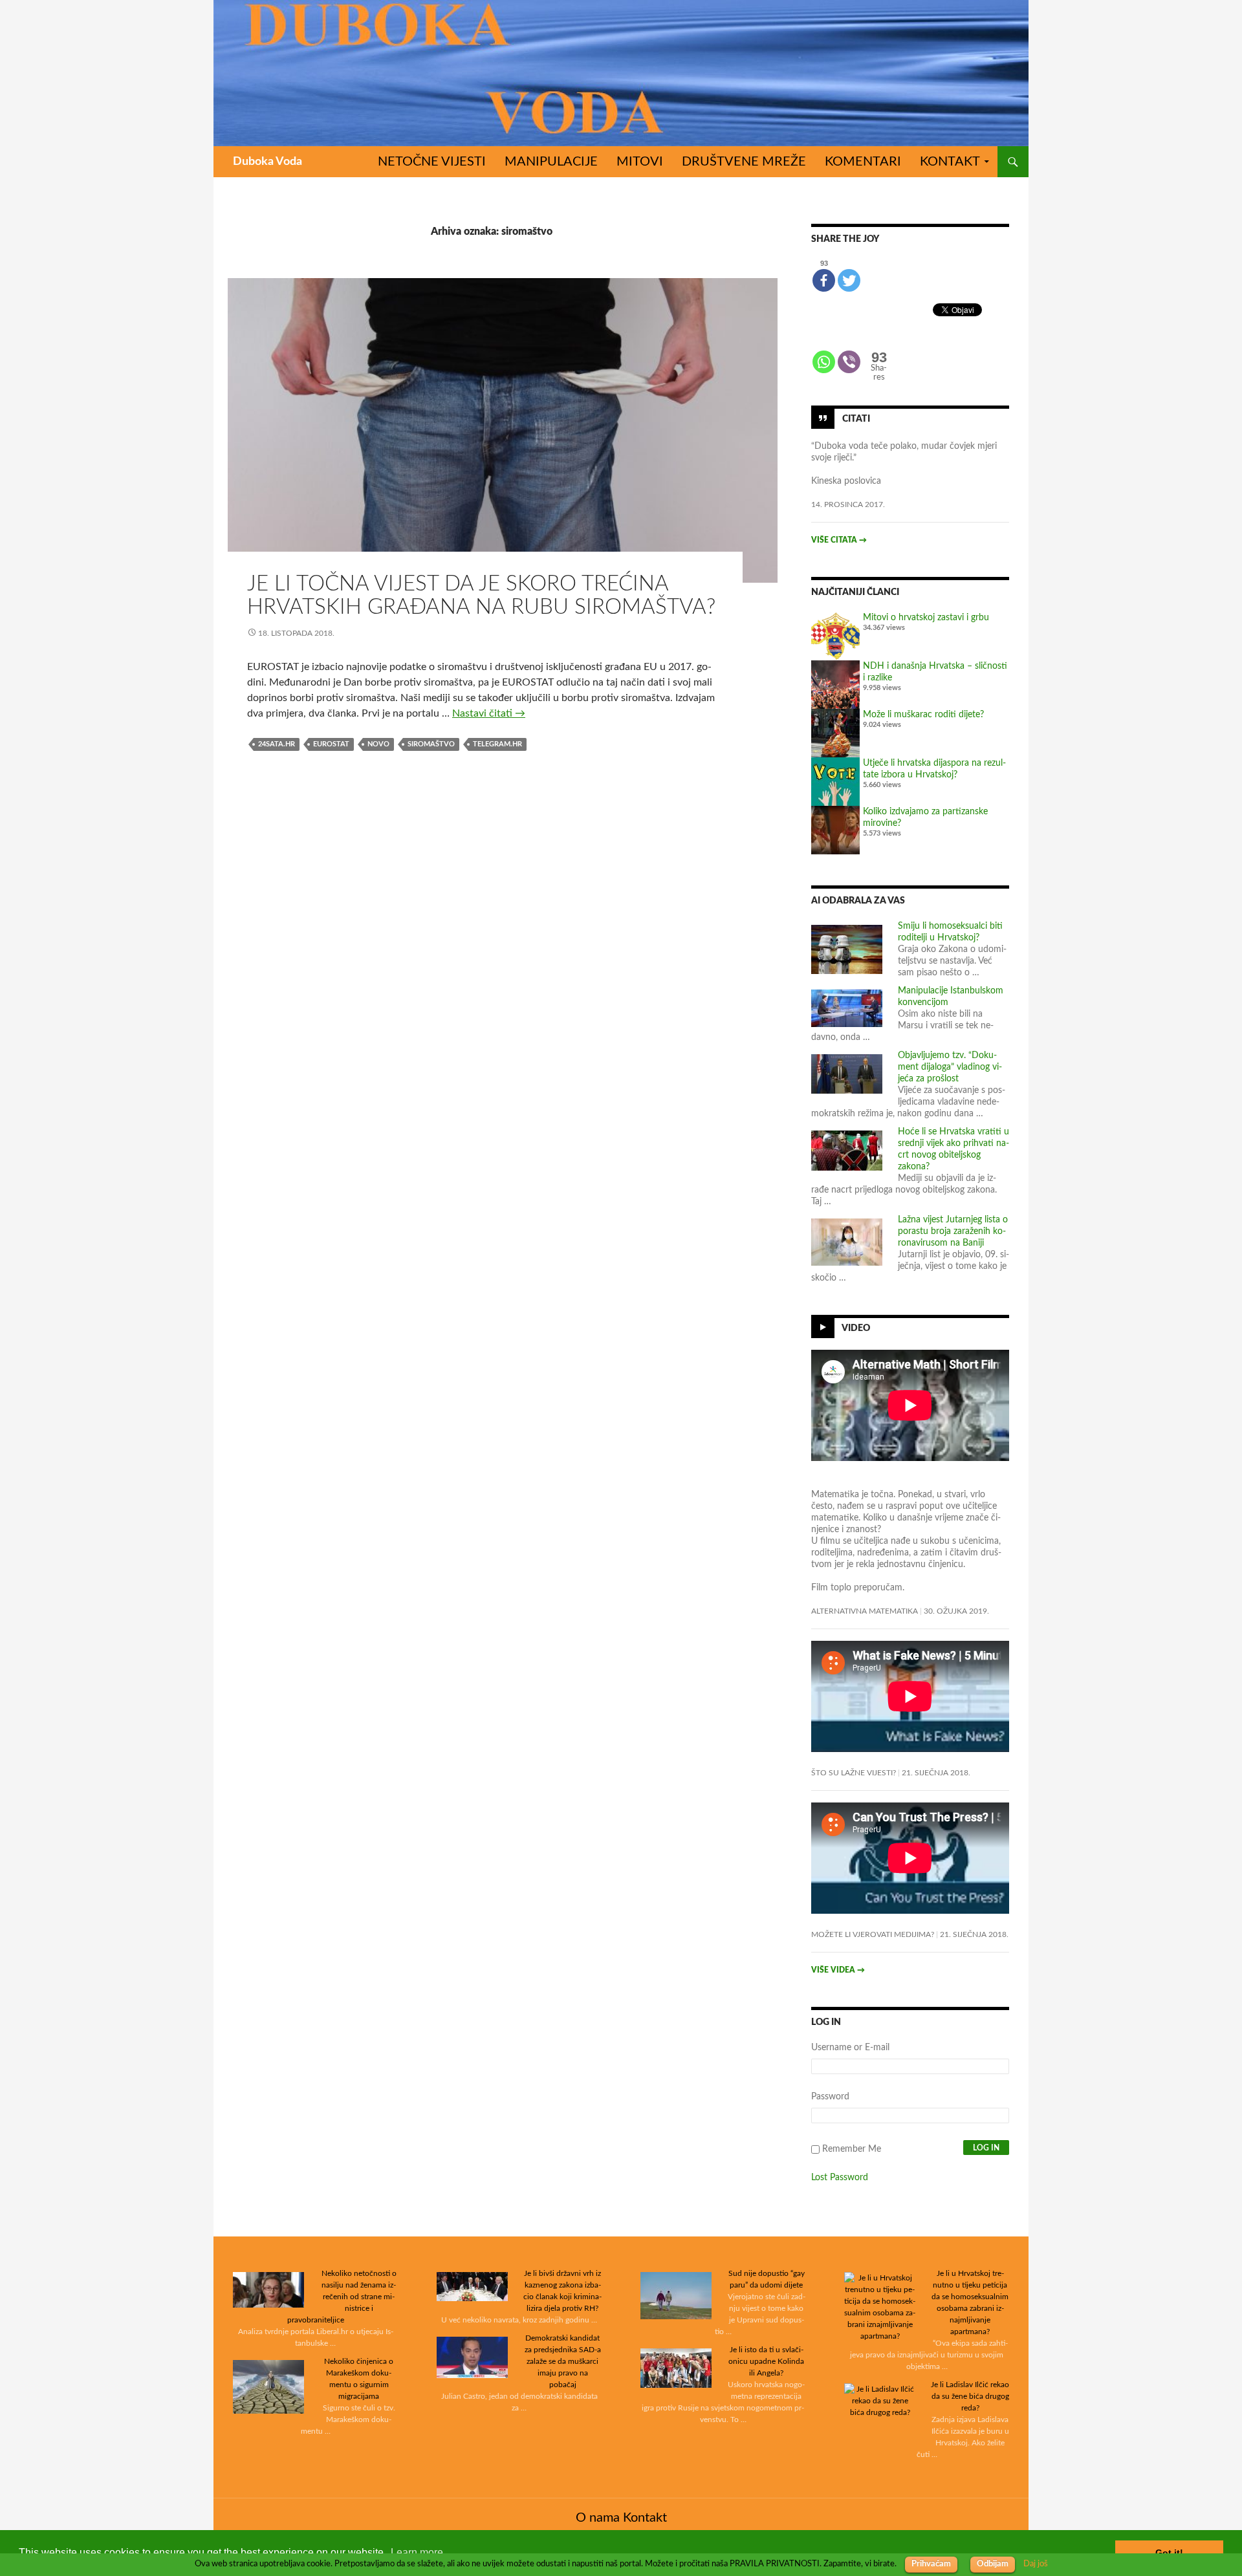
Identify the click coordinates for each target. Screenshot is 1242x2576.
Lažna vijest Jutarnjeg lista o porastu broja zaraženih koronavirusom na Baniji (953, 1231)
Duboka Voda (267, 162)
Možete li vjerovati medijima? (873, 1934)
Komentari (863, 162)
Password (830, 2097)
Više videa (838, 1970)
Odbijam (993, 2564)
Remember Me (852, 2149)
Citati (856, 418)
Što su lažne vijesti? (854, 1773)
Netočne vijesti (432, 162)
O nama (598, 2518)
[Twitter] (849, 280)
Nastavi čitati (489, 713)
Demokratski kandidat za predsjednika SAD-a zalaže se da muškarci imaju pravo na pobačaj (563, 2361)
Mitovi (640, 162)
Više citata (839, 540)
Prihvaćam (931, 2564)
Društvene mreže (744, 162)
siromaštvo (431, 744)
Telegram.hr (497, 744)
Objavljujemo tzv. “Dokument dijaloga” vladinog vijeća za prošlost (950, 1067)
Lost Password (840, 2178)
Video (856, 1328)
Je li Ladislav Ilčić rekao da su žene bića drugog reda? (970, 2396)
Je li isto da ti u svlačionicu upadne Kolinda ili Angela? (766, 2361)
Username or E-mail (850, 2048)
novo (378, 744)
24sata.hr (277, 744)
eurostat (331, 744)
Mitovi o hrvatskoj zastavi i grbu (926, 618)
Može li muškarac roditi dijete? (923, 715)
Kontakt (950, 162)
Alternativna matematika (865, 1611)
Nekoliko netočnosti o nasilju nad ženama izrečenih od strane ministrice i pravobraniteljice (342, 2297)
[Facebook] (824, 280)
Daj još (1036, 2564)
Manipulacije (551, 162)
